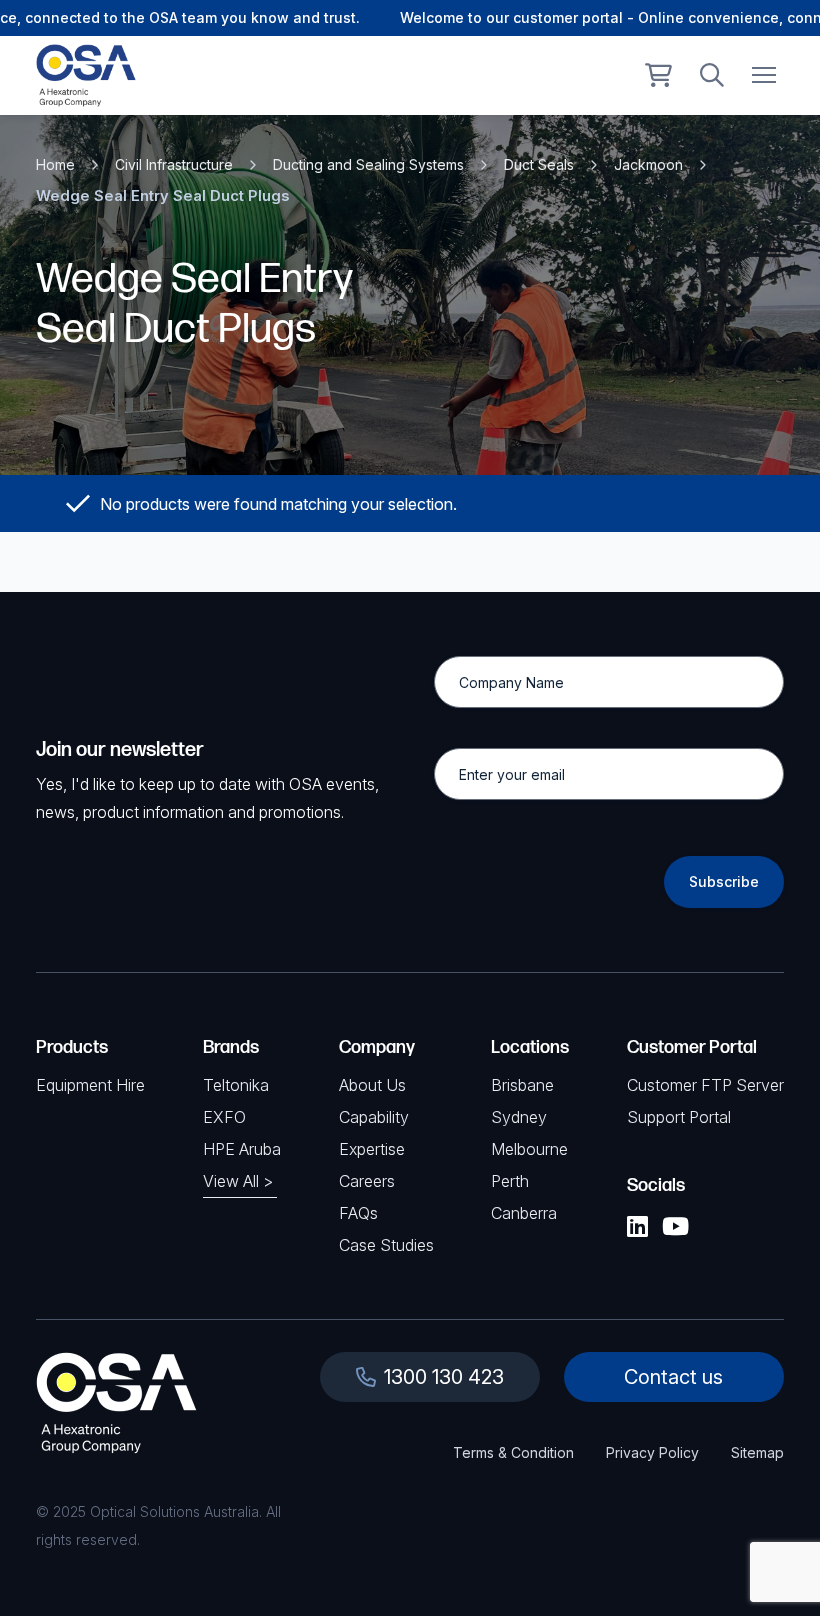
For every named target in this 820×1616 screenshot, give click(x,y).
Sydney (519, 1117)
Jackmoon (648, 164)
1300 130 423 (444, 1377)
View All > (238, 1181)
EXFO (224, 1117)
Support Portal (679, 1117)
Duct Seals (539, 164)
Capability (374, 1117)
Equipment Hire (90, 1085)
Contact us (673, 1377)
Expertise (372, 1149)
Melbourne (529, 1149)
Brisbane (522, 1085)
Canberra (524, 1213)
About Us (372, 1085)
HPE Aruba (242, 1149)
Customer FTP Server (705, 1085)
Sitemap (757, 1452)
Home (55, 164)
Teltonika (236, 1085)
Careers (367, 1181)
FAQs (358, 1213)
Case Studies (386, 1245)
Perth (510, 1181)
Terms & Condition (513, 1452)
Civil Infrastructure (174, 164)
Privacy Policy (652, 1452)
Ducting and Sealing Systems (368, 164)
